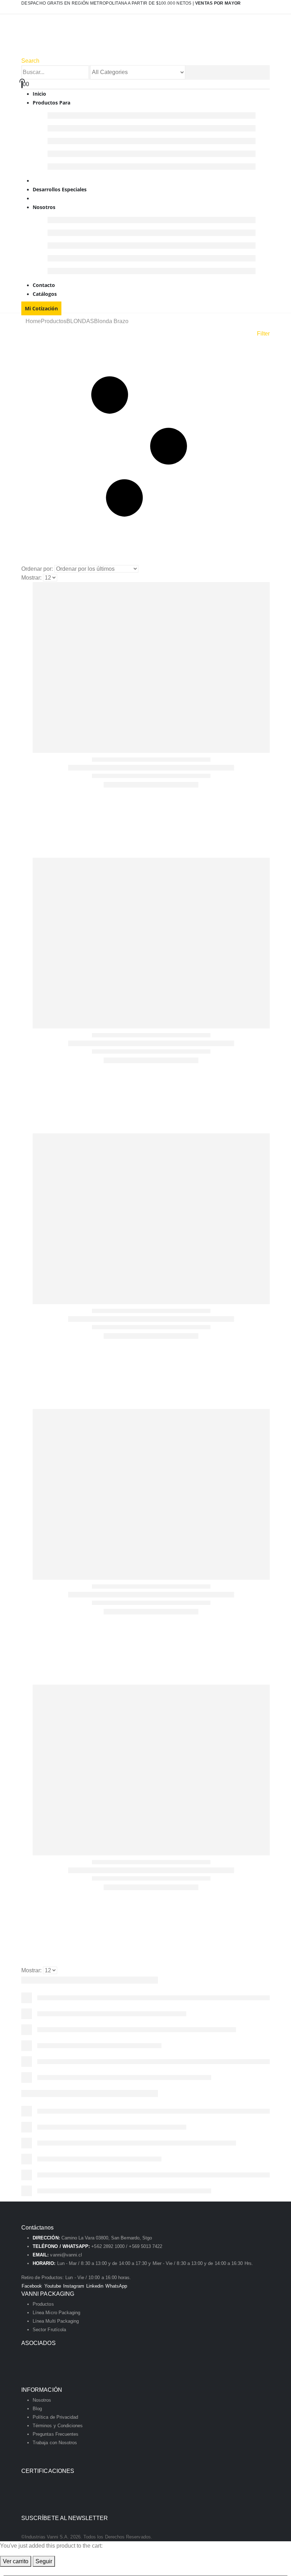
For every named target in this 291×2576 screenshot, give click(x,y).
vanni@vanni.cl (66, 2255)
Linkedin (95, 2286)
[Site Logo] (96, 39)
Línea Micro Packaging (56, 2313)
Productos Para (51, 103)
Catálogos (45, 294)
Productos (43, 2304)
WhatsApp (116, 2286)
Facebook (32, 2286)
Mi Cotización (41, 308)
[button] (30, 61)
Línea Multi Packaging (56, 2321)
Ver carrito (16, 2561)
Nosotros (44, 207)
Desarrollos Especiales (60, 189)
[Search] (189, 73)
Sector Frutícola (49, 2330)
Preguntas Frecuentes (56, 2434)
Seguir (44, 2561)
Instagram (74, 2286)
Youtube (53, 2286)
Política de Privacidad (55, 2417)
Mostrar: (31, 578)
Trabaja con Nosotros (55, 2443)
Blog (37, 2409)
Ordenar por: (37, 569)
